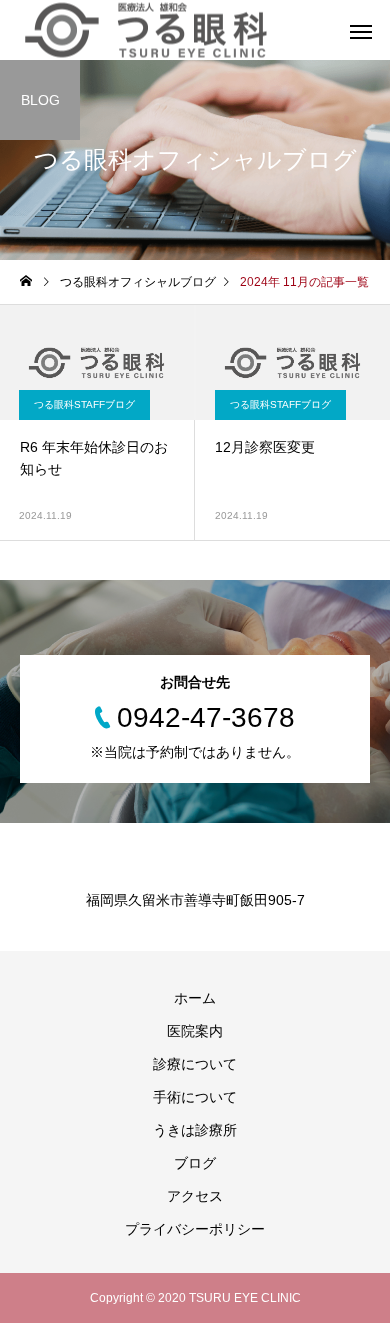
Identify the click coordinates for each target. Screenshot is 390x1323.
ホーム (195, 998)
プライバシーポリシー (195, 1229)
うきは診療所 (195, 1130)
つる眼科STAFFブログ (84, 404)
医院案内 (195, 1031)
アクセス (195, 1196)
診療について (195, 1064)
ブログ (195, 1163)
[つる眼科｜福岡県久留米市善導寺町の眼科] (145, 30)
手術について (195, 1097)
